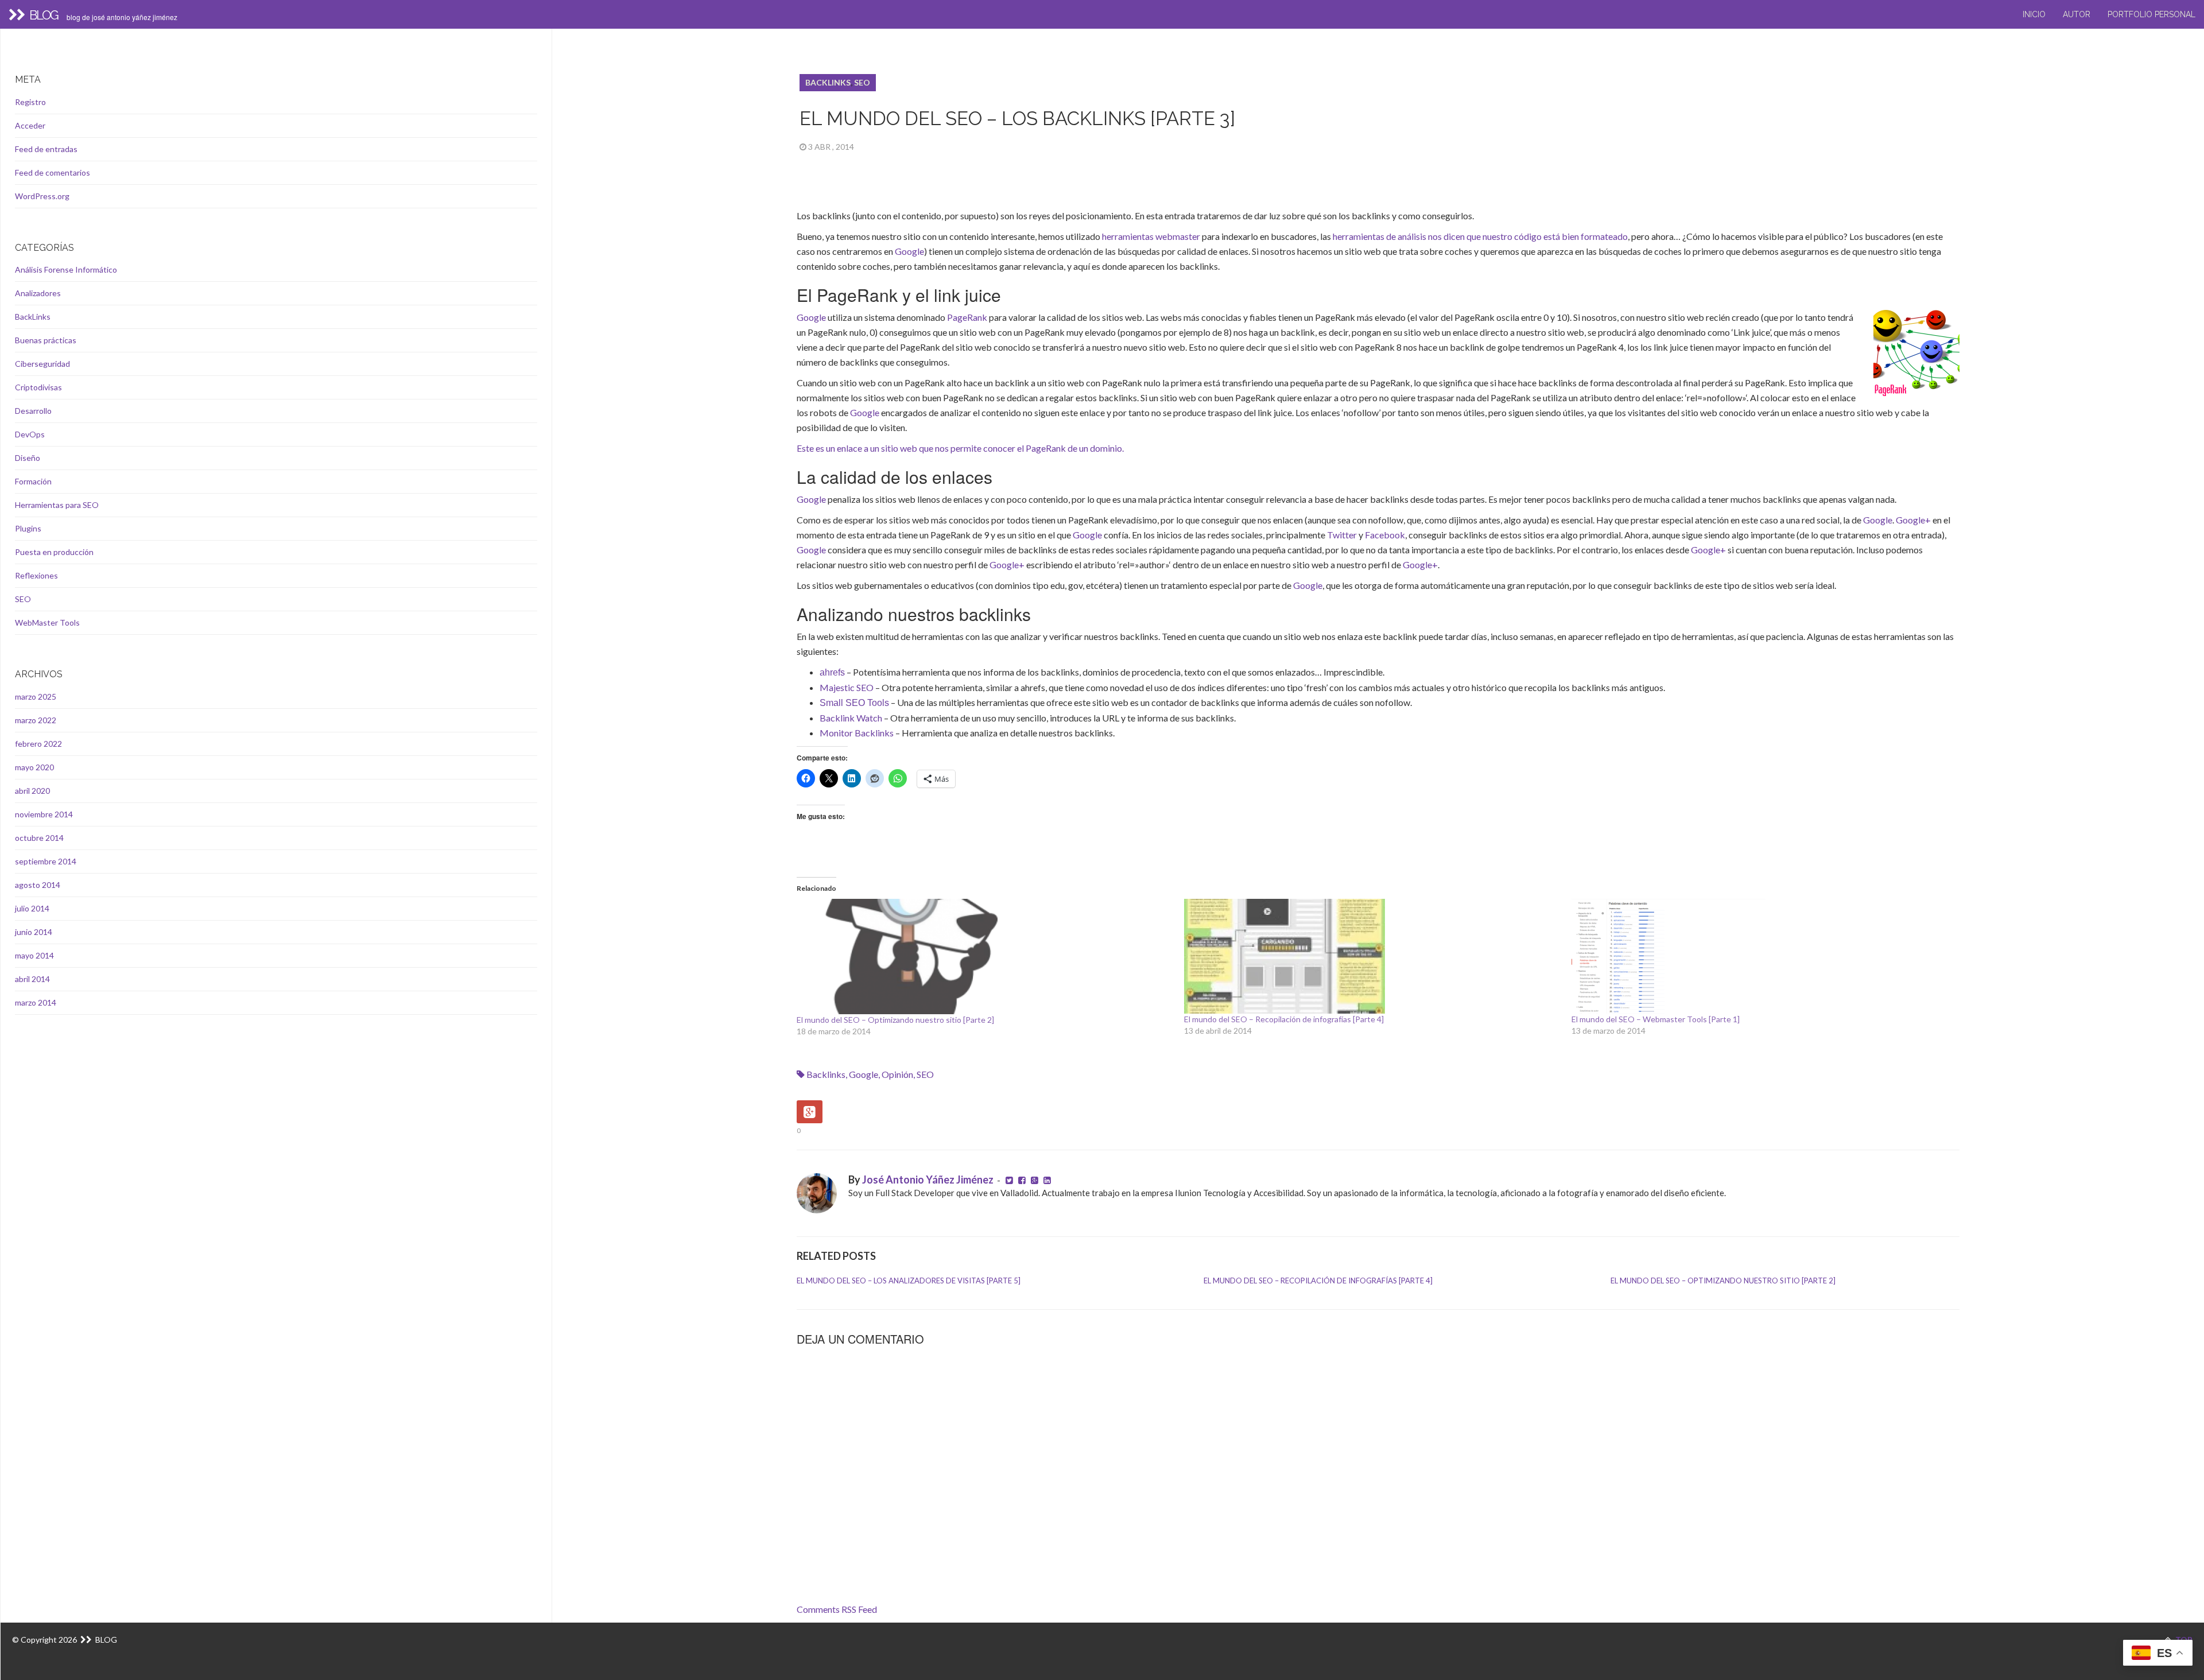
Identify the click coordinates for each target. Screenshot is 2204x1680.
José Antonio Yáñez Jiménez (928, 1180)
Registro (30, 102)
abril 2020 (32, 791)
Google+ (1913, 520)
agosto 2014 (38, 885)
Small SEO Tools (854, 703)
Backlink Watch (851, 718)
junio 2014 (34, 932)
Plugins (28, 528)
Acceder (30, 125)
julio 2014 (32, 908)
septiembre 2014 (46, 861)
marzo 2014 (36, 1002)
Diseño (28, 458)
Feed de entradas (46, 149)
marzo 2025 (36, 697)
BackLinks (828, 82)
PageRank (967, 317)
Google (909, 251)
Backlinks (826, 1074)
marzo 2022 (36, 720)
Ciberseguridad (42, 364)
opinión (897, 1074)
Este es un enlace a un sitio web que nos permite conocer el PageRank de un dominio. (960, 448)
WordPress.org (42, 196)
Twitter (1342, 535)
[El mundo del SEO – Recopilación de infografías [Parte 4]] (1372, 956)
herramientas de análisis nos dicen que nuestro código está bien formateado (1480, 236)
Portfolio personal (2151, 14)
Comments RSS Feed (837, 1609)
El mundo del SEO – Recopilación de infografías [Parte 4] (1284, 1019)
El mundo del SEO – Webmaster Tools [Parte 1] (1656, 1019)
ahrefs (832, 672)
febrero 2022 (38, 744)
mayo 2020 (34, 767)
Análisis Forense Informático (66, 269)
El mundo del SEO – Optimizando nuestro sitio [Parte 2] (895, 1020)
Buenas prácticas (46, 340)
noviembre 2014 (44, 814)
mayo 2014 (34, 955)
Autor (2077, 14)
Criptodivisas (38, 387)
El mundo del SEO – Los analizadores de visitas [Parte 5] (909, 1281)
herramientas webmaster (1151, 236)
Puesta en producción (54, 552)
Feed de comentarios (53, 172)
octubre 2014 (39, 838)
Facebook (1385, 535)
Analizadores (38, 293)
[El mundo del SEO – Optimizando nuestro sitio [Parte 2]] (985, 957)
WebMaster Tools (47, 622)
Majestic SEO (847, 687)
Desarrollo (33, 411)
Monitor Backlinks (857, 733)
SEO (862, 82)
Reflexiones (36, 575)
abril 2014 (32, 979)
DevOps (30, 434)
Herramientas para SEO (57, 505)
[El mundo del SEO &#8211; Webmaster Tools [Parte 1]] (1759, 956)
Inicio (2034, 14)
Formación (33, 481)
